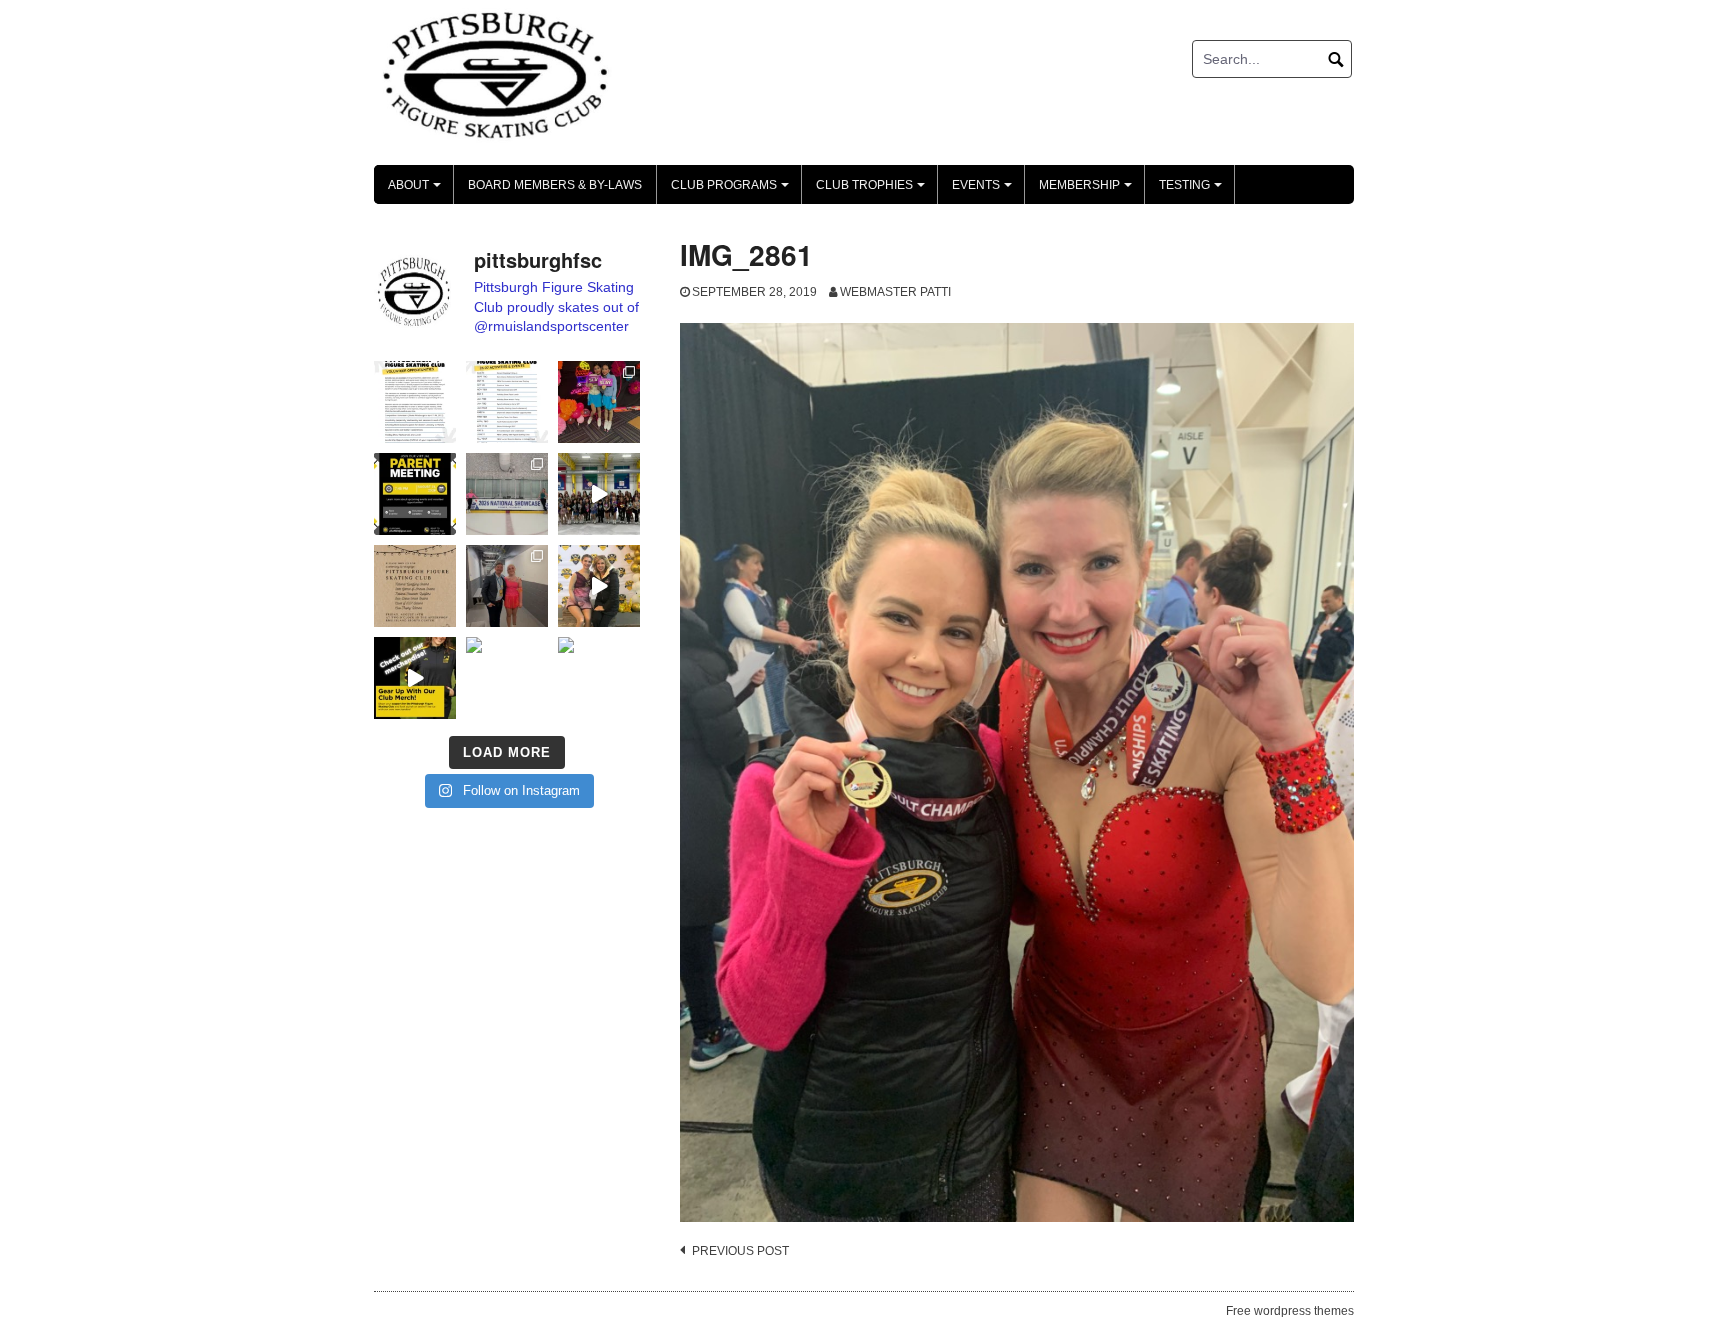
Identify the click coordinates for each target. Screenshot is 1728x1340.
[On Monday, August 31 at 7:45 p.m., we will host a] (415, 494)
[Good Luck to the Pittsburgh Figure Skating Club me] (599, 678)
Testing (1193, 191)
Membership (1088, 191)
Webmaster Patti (895, 292)
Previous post (740, 1251)
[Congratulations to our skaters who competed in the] (599, 586)
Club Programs (733, 191)
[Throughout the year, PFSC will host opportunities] (507, 402)
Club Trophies (873, 191)
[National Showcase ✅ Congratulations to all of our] (507, 494)
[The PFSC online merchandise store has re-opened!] (415, 678)
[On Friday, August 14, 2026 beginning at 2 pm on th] (507, 678)
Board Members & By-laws (555, 185)
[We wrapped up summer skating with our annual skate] (599, 494)
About (417, 191)
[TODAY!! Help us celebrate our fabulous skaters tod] (415, 586)
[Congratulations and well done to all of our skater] (507, 586)
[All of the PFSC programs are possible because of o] (415, 402)
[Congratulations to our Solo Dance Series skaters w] (599, 402)
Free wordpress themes (1290, 1311)
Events (985, 191)
